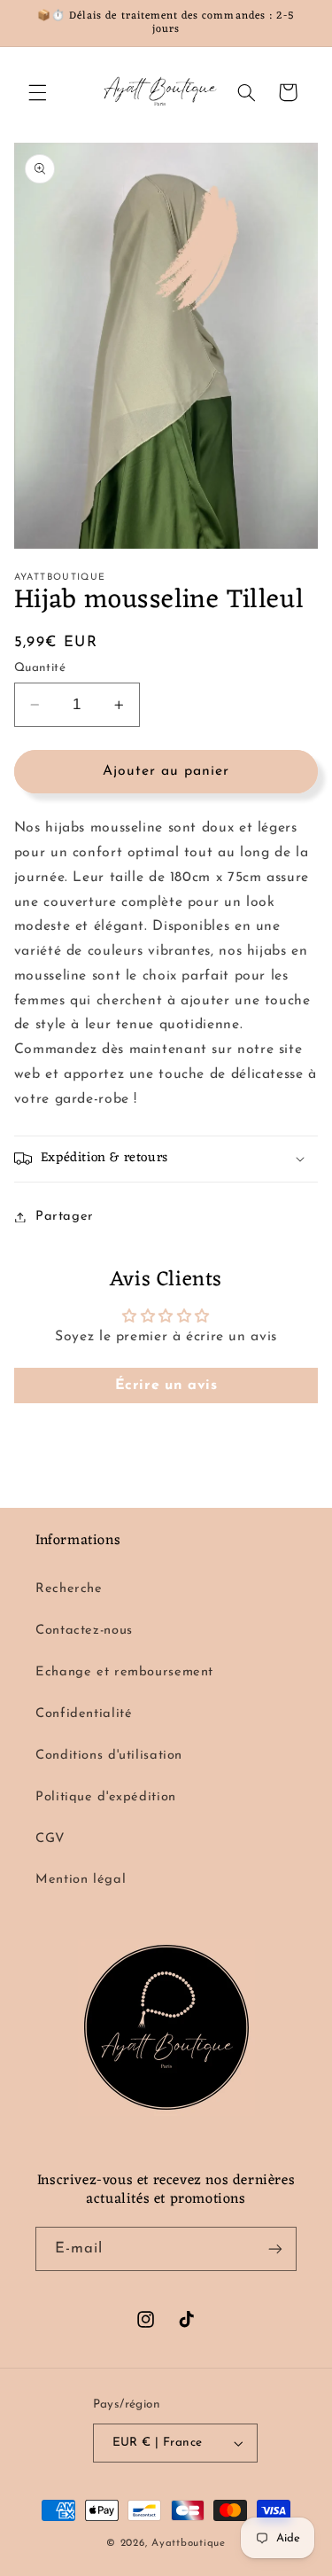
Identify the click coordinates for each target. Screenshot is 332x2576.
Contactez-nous (84, 1631)
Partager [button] (65, 1217)
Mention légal (81, 1880)
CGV (50, 1839)
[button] (37, 92)
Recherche (69, 1589)
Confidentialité (84, 1714)
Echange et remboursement (124, 1672)
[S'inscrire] (275, 2248)
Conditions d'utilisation (109, 1756)
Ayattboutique (189, 2543)
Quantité (40, 668)
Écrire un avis (166, 1386)
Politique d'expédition (106, 1797)
